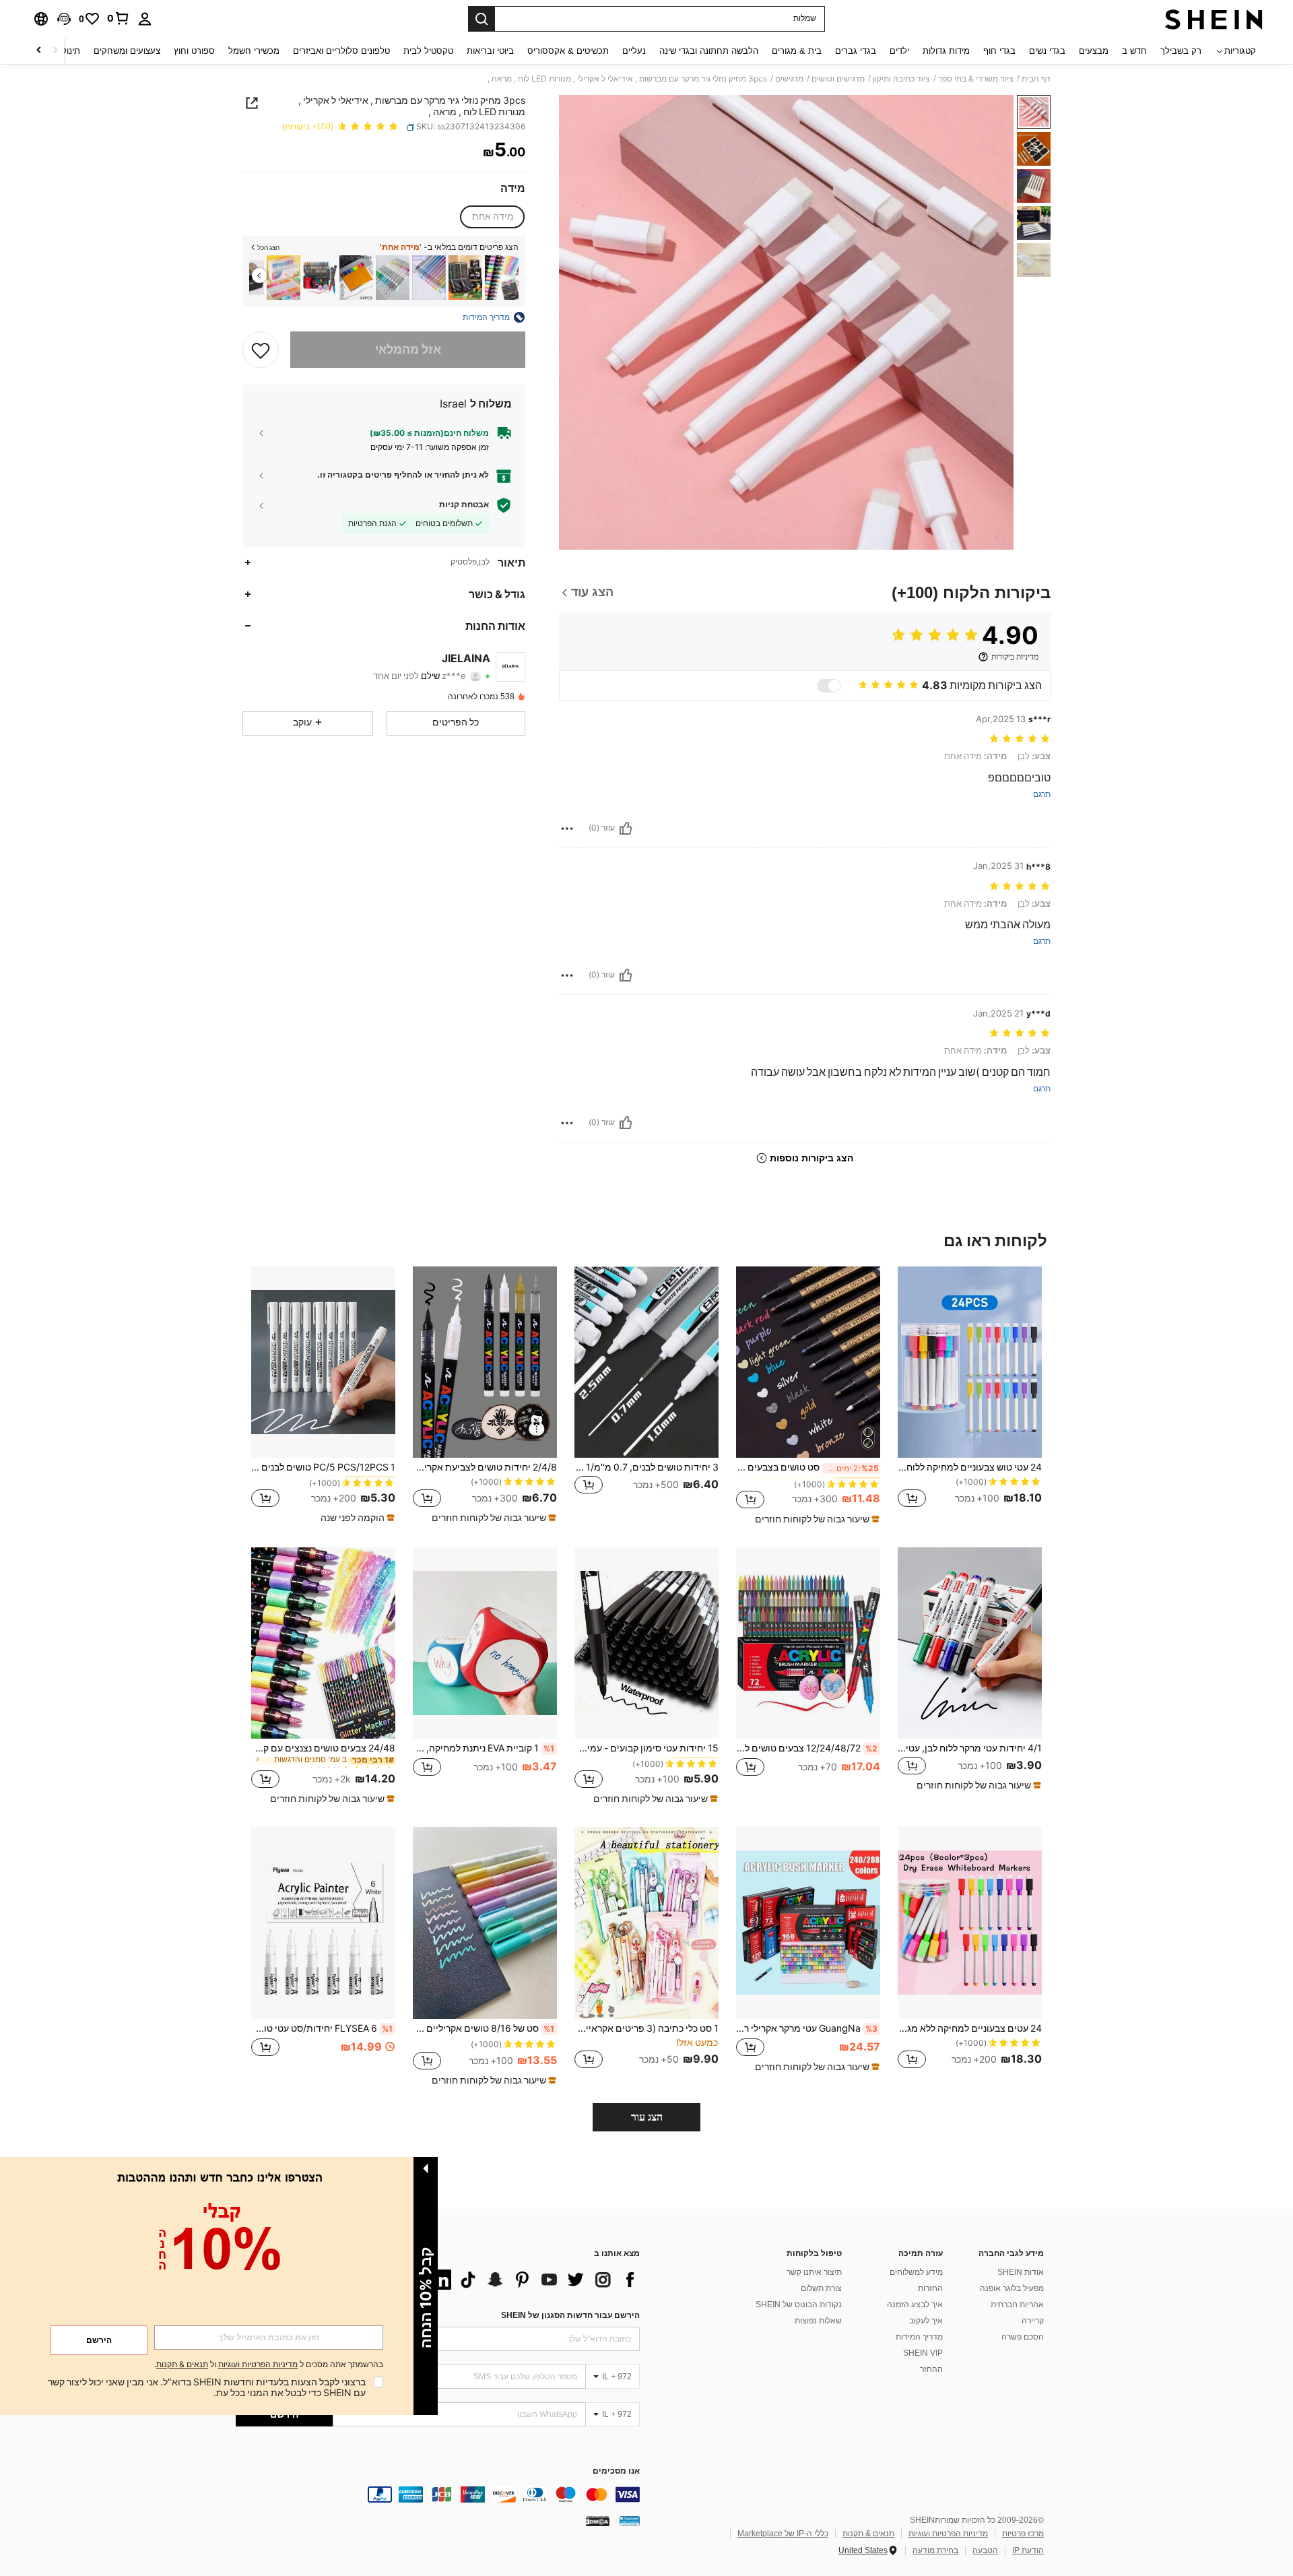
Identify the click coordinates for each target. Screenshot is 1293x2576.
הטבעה (985, 2550)
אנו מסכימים (616, 2471)
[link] (119, 18)
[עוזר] (626, 829)
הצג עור (647, 2117)
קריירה (1033, 2321)
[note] (816, 1519)
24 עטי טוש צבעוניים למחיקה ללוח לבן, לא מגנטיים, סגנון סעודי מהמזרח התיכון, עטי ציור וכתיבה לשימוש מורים (970, 1467)
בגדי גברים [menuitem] (856, 51)
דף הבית (1036, 79)
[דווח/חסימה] (567, 829)
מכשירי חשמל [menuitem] (254, 51)
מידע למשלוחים (916, 2272)
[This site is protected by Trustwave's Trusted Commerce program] (630, 2521)
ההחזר (931, 2369)
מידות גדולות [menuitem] (946, 51)
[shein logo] (1214, 19)
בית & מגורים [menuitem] (797, 51)
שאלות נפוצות (818, 2321)
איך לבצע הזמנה (915, 2305)
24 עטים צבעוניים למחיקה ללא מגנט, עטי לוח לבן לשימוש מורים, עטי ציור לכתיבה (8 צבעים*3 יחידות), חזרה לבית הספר (970, 2028)
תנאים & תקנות (868, 2534)
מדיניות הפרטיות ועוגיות (948, 2534)
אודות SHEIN (1021, 2272)
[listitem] (502, 278)
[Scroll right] (39, 51)
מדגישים (789, 79)
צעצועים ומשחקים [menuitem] (127, 51)
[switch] (829, 686)
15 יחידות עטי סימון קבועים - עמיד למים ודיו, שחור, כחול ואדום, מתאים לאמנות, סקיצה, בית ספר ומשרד (646, 1748)
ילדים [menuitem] (899, 51)
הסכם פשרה (1023, 2337)
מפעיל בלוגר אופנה (1012, 2288)
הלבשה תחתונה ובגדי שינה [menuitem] (709, 51)
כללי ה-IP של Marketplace (783, 2534)
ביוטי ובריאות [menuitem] (490, 51)
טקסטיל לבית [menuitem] (428, 51)
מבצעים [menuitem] (1094, 51)
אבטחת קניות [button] (464, 505)
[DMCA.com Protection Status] (598, 2521)
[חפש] (482, 19)
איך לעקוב (926, 2321)
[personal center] (145, 19)
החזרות (930, 2288)
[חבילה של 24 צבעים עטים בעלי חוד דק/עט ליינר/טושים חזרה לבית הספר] (356, 278)
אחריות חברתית (1017, 2305)
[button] (64, 19)
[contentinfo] (438, 2494)
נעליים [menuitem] (634, 51)
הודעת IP (1028, 2550)
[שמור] (261, 350)
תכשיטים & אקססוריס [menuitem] (568, 51)
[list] (532, 2280)
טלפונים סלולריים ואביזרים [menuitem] (341, 51)
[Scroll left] (55, 51)
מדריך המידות (919, 2337)
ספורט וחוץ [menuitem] (194, 51)
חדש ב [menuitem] (1134, 51)
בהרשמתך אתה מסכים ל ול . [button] (269, 2365)
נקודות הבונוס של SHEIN (799, 2305)
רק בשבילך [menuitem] (1181, 51)
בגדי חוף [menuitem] (999, 51)
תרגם (1042, 795)
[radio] (493, 217)
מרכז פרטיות (1023, 2534)
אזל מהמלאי (408, 349)
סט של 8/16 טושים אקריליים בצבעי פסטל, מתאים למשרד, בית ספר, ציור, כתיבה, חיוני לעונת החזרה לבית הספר (484, 2028)
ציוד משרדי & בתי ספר (976, 79)
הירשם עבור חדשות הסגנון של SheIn (570, 2315)
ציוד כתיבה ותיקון (901, 79)
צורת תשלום (821, 2288)
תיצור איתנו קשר (814, 2272)
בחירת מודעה (935, 2550)
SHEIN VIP (923, 2353)
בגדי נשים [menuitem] (1047, 51)
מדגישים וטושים (838, 79)
